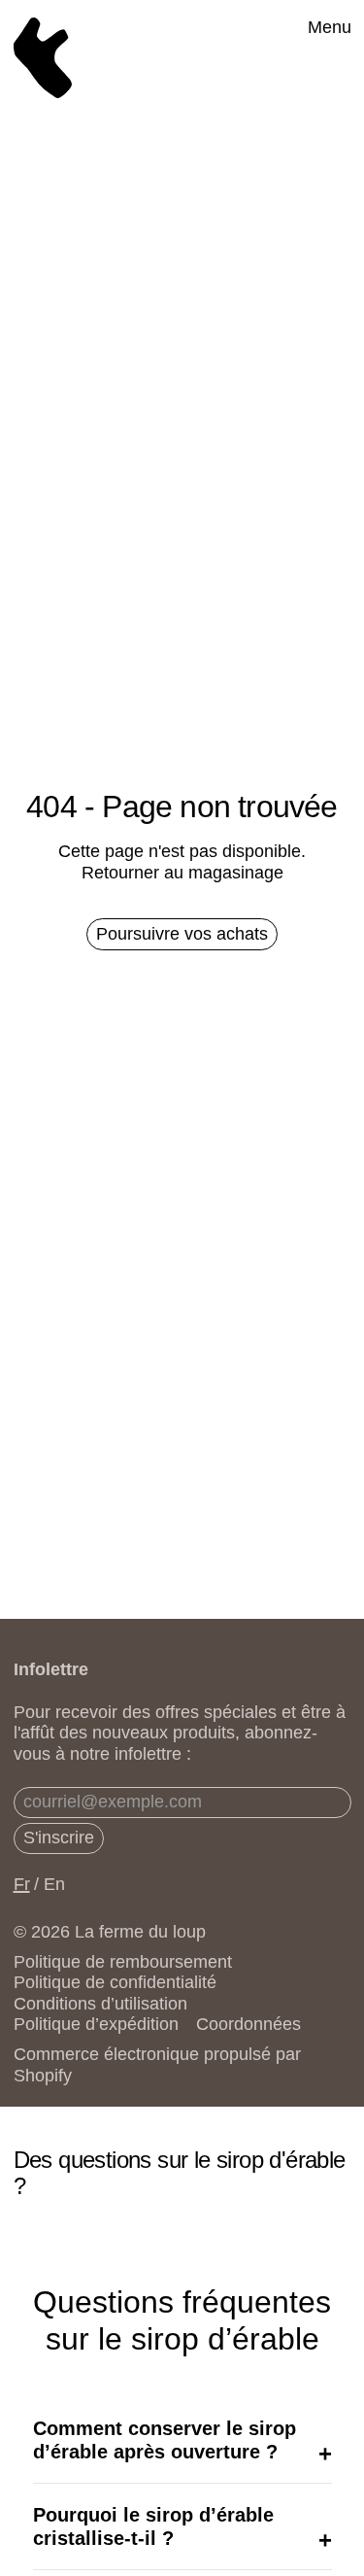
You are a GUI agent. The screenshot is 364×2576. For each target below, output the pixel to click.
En (54, 1884)
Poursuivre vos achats (182, 934)
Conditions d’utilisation (100, 2004)
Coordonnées (248, 2024)
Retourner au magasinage (182, 873)
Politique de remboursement (123, 1962)
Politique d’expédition (96, 2024)
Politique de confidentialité (115, 1982)
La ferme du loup (140, 1932)
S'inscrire (59, 1838)
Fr (22, 1884)
